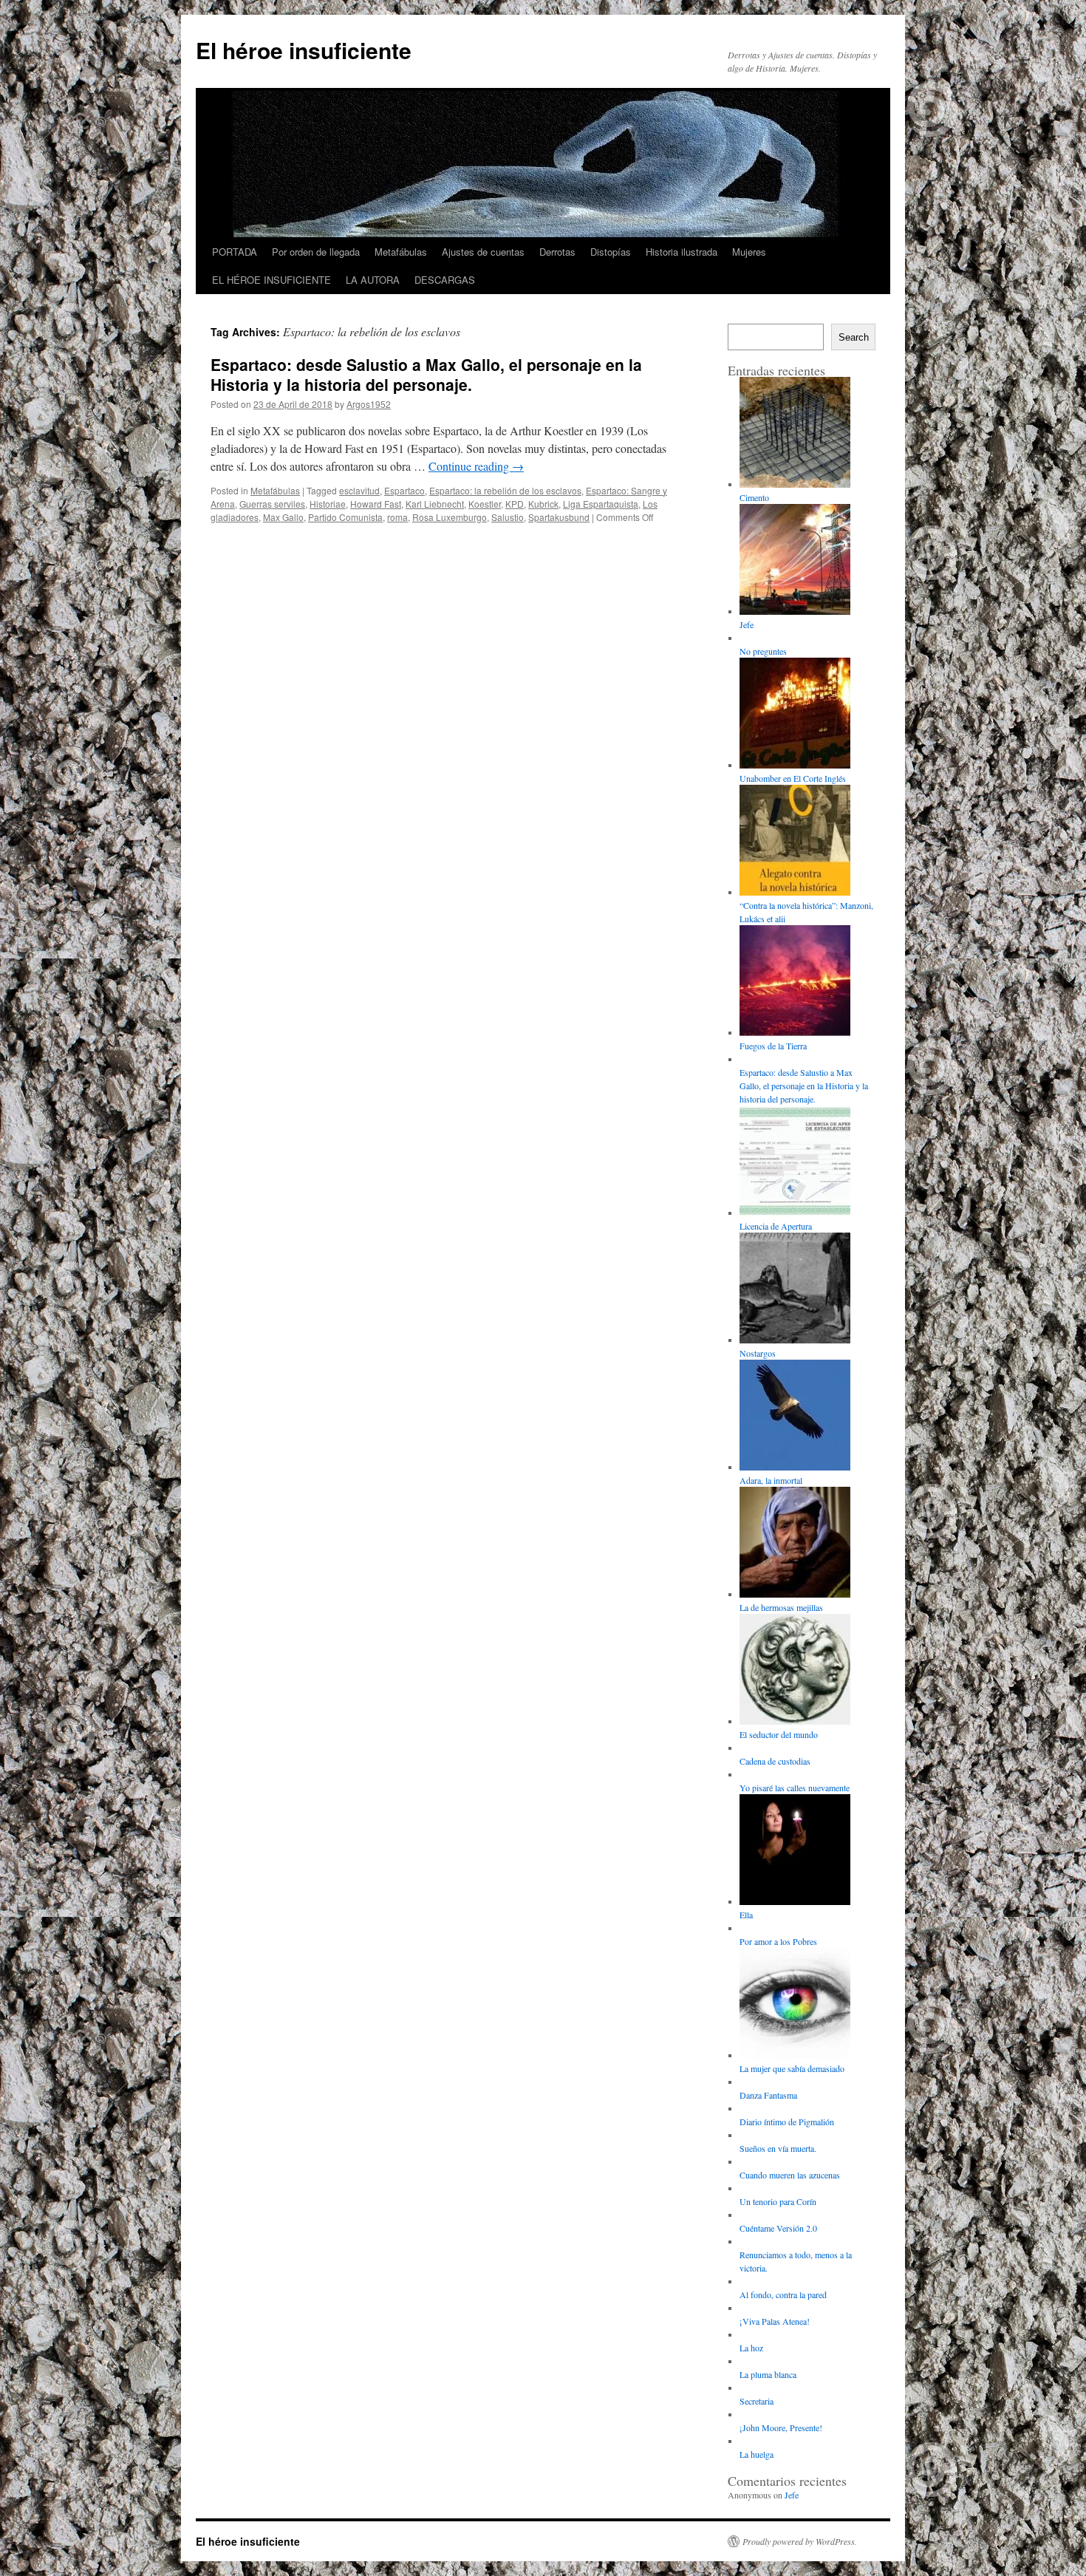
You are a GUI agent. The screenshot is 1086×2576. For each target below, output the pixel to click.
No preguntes (763, 651)
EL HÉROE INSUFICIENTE (271, 280)
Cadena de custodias (775, 1761)
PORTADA (235, 252)
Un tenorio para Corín (778, 2201)
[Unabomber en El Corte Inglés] (795, 715)
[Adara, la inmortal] (795, 1417)
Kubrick (543, 504)
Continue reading (476, 466)
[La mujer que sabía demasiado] (795, 2005)
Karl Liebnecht (435, 504)
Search (854, 337)
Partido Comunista (345, 517)
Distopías (611, 252)
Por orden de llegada (316, 252)
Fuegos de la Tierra (773, 1046)
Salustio (508, 517)
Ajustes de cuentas (483, 252)
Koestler (485, 504)
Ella (746, 1915)
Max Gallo (283, 517)
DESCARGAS (445, 280)
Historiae (328, 504)
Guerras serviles (272, 504)
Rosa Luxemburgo (450, 517)
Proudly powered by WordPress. (800, 2541)
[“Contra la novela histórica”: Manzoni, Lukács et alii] (795, 842)
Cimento (754, 497)
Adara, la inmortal (771, 1480)
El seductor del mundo (779, 1734)
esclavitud (359, 490)
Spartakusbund (559, 517)
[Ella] (795, 1851)
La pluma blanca (768, 2374)
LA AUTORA (373, 280)
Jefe (747, 624)
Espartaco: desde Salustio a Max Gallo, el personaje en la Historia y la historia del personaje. (426, 374)
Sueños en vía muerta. (778, 2148)
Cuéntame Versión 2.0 (778, 2228)
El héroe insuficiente (304, 50)
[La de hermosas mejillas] (795, 1544)
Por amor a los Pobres (778, 1941)
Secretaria (757, 2401)
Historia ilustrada (682, 252)
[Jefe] (795, 561)
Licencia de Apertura (776, 1226)
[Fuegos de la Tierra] (795, 982)
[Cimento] (795, 434)
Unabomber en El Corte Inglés (793, 778)
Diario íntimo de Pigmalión (787, 2122)
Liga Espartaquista (601, 504)
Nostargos (758, 1353)
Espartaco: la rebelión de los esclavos (505, 490)
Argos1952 (369, 404)
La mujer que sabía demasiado (792, 2068)
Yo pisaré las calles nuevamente (795, 1788)
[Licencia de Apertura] (795, 1162)
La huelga (757, 2454)
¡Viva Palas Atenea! (775, 2321)
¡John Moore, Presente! (781, 2427)
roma (397, 517)
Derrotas (557, 252)
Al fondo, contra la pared (783, 2294)
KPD (515, 504)
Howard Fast (376, 504)
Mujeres (749, 252)
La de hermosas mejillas (781, 1607)
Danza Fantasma (768, 2095)
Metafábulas (401, 252)
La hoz (751, 2348)
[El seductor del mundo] (795, 1671)
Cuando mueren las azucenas (790, 2175)
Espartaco (404, 490)
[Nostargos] (795, 1289)
